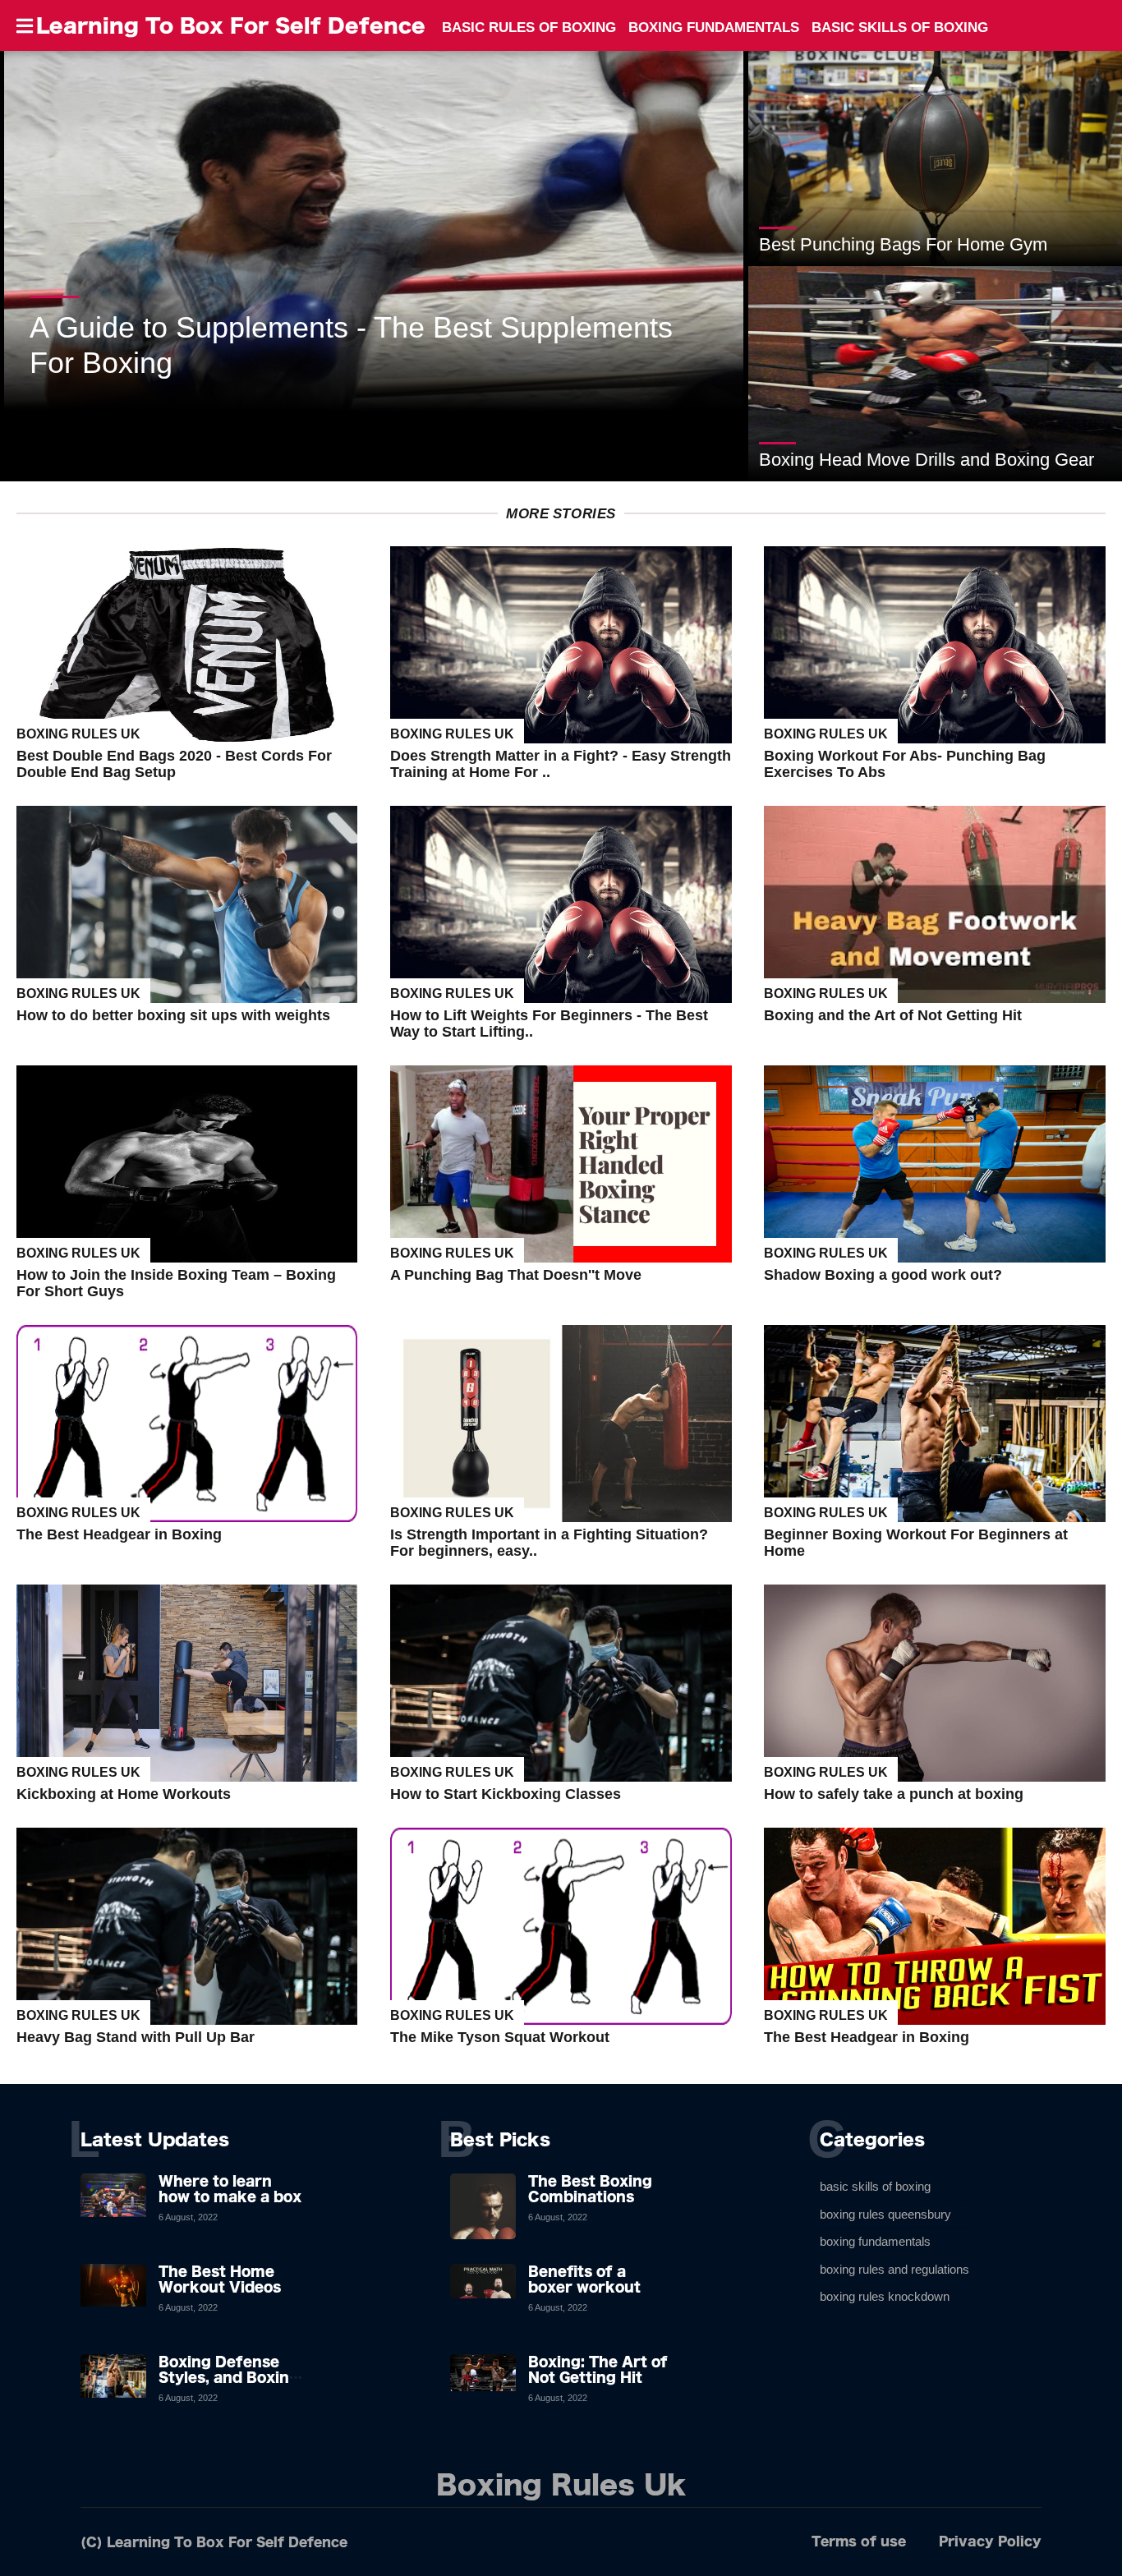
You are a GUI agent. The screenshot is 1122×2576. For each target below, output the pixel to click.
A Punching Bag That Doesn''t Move (516, 1275)
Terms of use (859, 2541)
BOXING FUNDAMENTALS (714, 28)
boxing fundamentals (875, 2241)
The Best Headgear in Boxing (119, 1534)
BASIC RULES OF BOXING (529, 28)
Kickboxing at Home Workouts (124, 1794)
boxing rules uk (78, 734)
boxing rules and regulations (894, 2269)
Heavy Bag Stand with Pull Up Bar (136, 2037)
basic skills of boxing (875, 2186)
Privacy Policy (990, 2541)
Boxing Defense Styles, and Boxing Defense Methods (229, 2377)
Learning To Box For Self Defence (231, 25)
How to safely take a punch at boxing (894, 1794)
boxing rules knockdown (885, 2296)
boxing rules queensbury (885, 2214)
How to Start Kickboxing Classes (506, 1794)
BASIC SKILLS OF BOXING (900, 28)
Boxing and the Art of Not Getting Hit (893, 1015)
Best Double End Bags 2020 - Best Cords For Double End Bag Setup (174, 764)
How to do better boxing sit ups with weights (173, 1015)
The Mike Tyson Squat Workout (500, 2037)
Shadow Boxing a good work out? (883, 1275)
